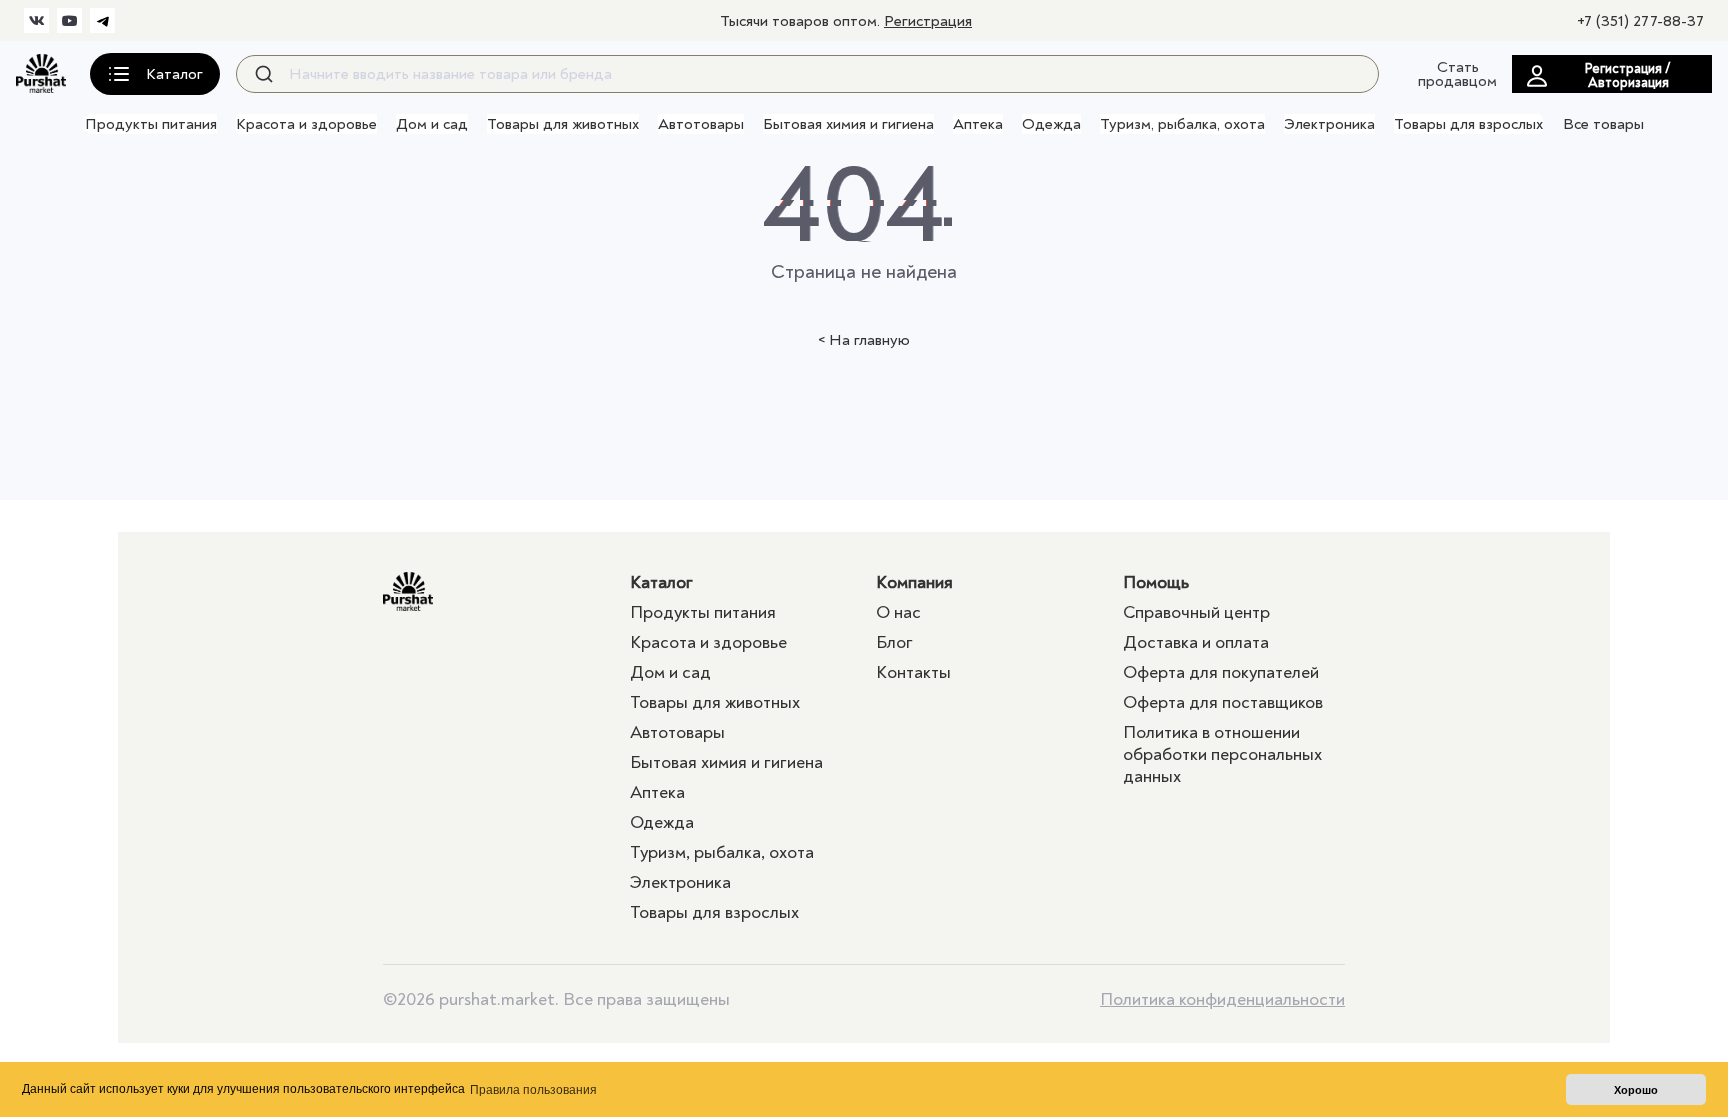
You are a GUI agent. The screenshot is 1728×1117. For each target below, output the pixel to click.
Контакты (913, 672)
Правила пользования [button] (533, 1090)
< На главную (864, 340)
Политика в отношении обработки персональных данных (1222, 754)
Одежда (1051, 124)
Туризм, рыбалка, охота (1182, 124)
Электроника (1329, 124)
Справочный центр (1196, 612)
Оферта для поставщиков (1223, 702)
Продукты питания (151, 124)
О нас (898, 612)
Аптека (978, 124)
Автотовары (701, 124)
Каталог (661, 582)
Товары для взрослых (1468, 124)
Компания (914, 582)
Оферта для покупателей (1221, 672)
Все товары (1603, 124)
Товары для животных (563, 124)
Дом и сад (432, 124)
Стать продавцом (1457, 74)
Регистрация (928, 21)
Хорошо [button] (1636, 1090)
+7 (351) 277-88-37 (1640, 21)
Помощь (1156, 582)
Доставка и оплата (1196, 642)
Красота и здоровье (306, 124)
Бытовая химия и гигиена (848, 124)
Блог (894, 642)
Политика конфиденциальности (1222, 1000)
